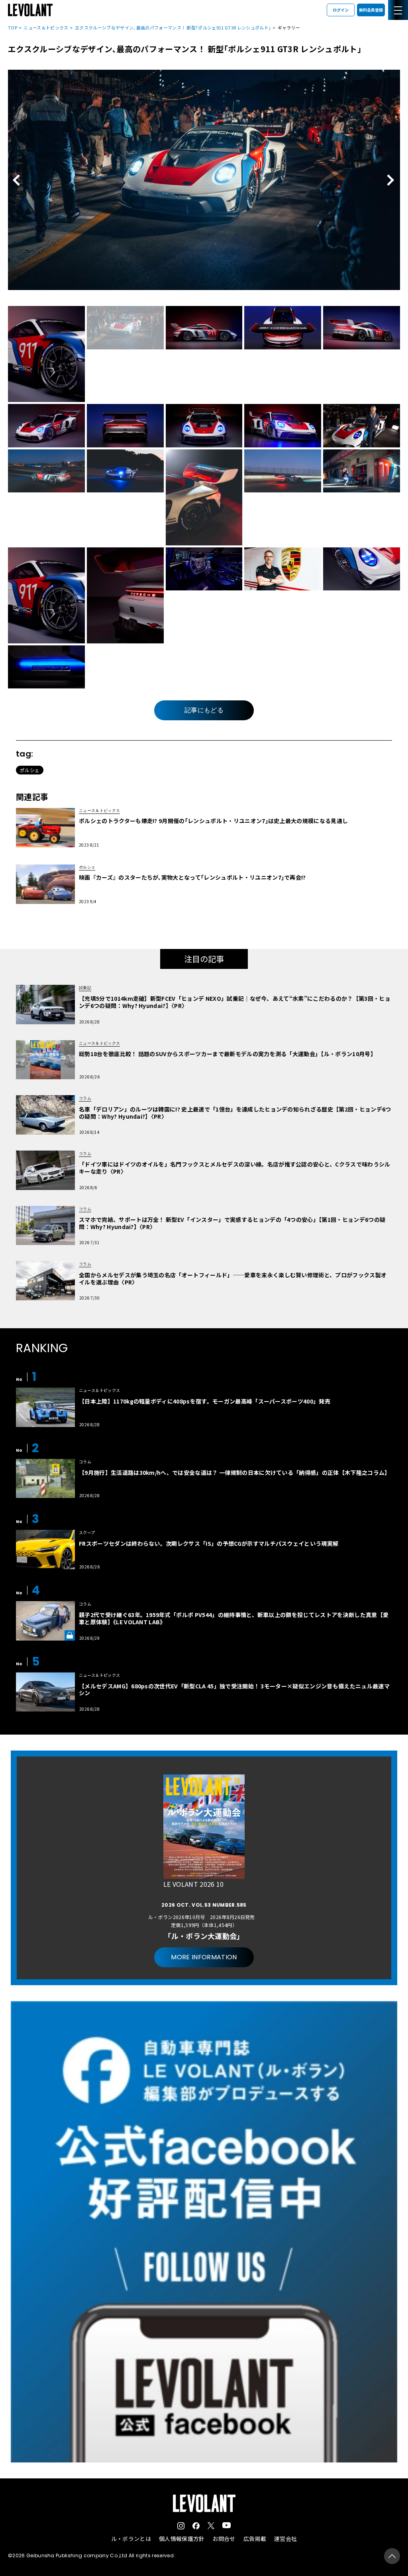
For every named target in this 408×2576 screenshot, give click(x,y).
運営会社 (285, 2539)
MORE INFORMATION (204, 1957)
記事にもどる (204, 710)
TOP (13, 27)
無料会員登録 (371, 10)
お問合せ (224, 2539)
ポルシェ (30, 770)
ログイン (341, 10)
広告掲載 (255, 2539)
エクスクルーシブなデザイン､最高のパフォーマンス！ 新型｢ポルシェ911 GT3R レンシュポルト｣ (173, 27)
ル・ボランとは (131, 2539)
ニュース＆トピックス (46, 27)
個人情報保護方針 (182, 2539)
